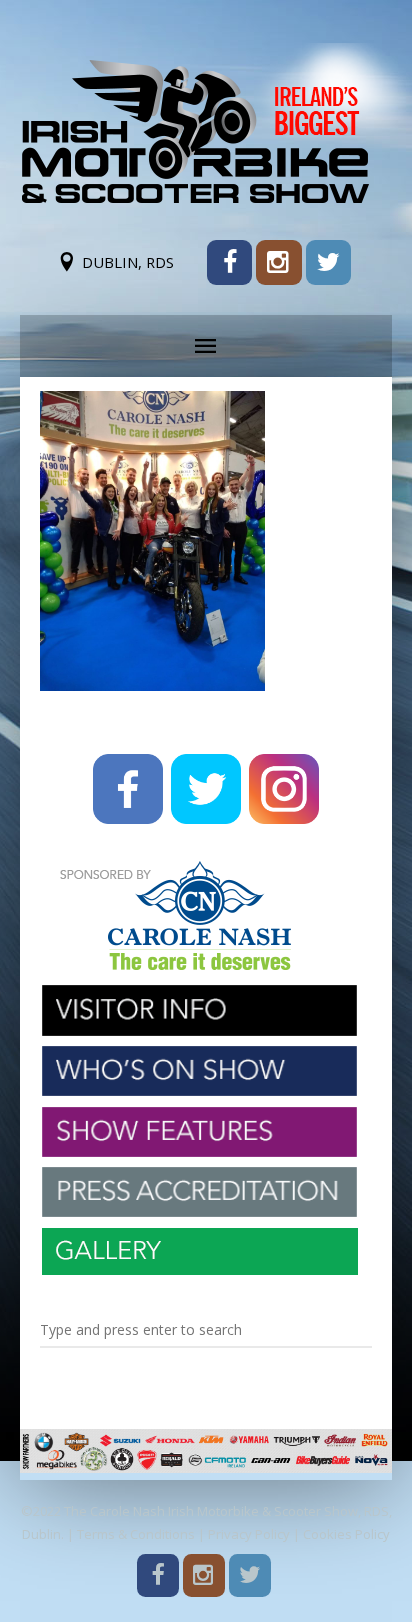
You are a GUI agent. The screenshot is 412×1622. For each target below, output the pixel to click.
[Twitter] (328, 262)
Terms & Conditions (136, 1534)
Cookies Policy (346, 1534)
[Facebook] (229, 262)
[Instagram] (278, 262)
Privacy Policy (249, 1534)
